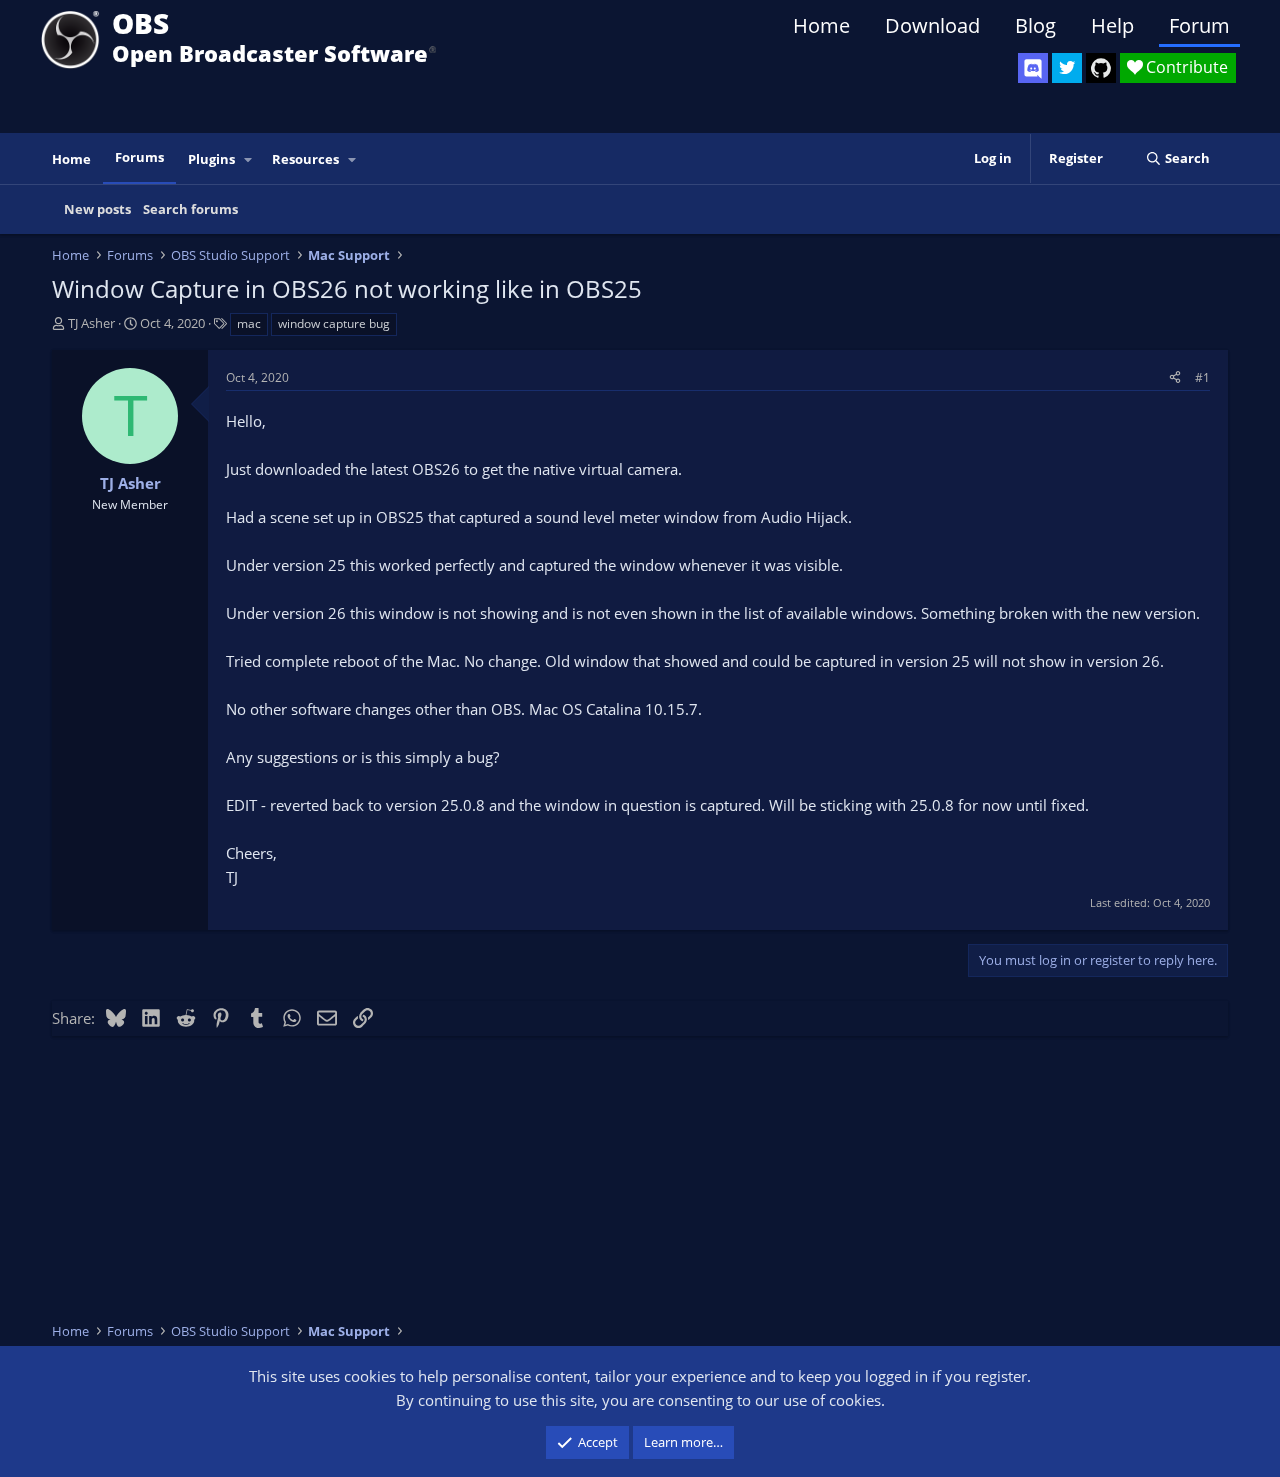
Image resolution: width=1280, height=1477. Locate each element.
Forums (139, 157)
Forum (1199, 25)
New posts (97, 209)
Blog (1035, 25)
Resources (305, 159)
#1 (1202, 377)
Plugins (211, 159)
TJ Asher (91, 323)
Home (821, 25)
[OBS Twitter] (1067, 68)
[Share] (1175, 377)
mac (249, 323)
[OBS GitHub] (1101, 68)
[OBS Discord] (1033, 68)
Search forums (190, 209)
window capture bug (334, 323)
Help (1112, 25)
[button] (249, 159)
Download (932, 25)
